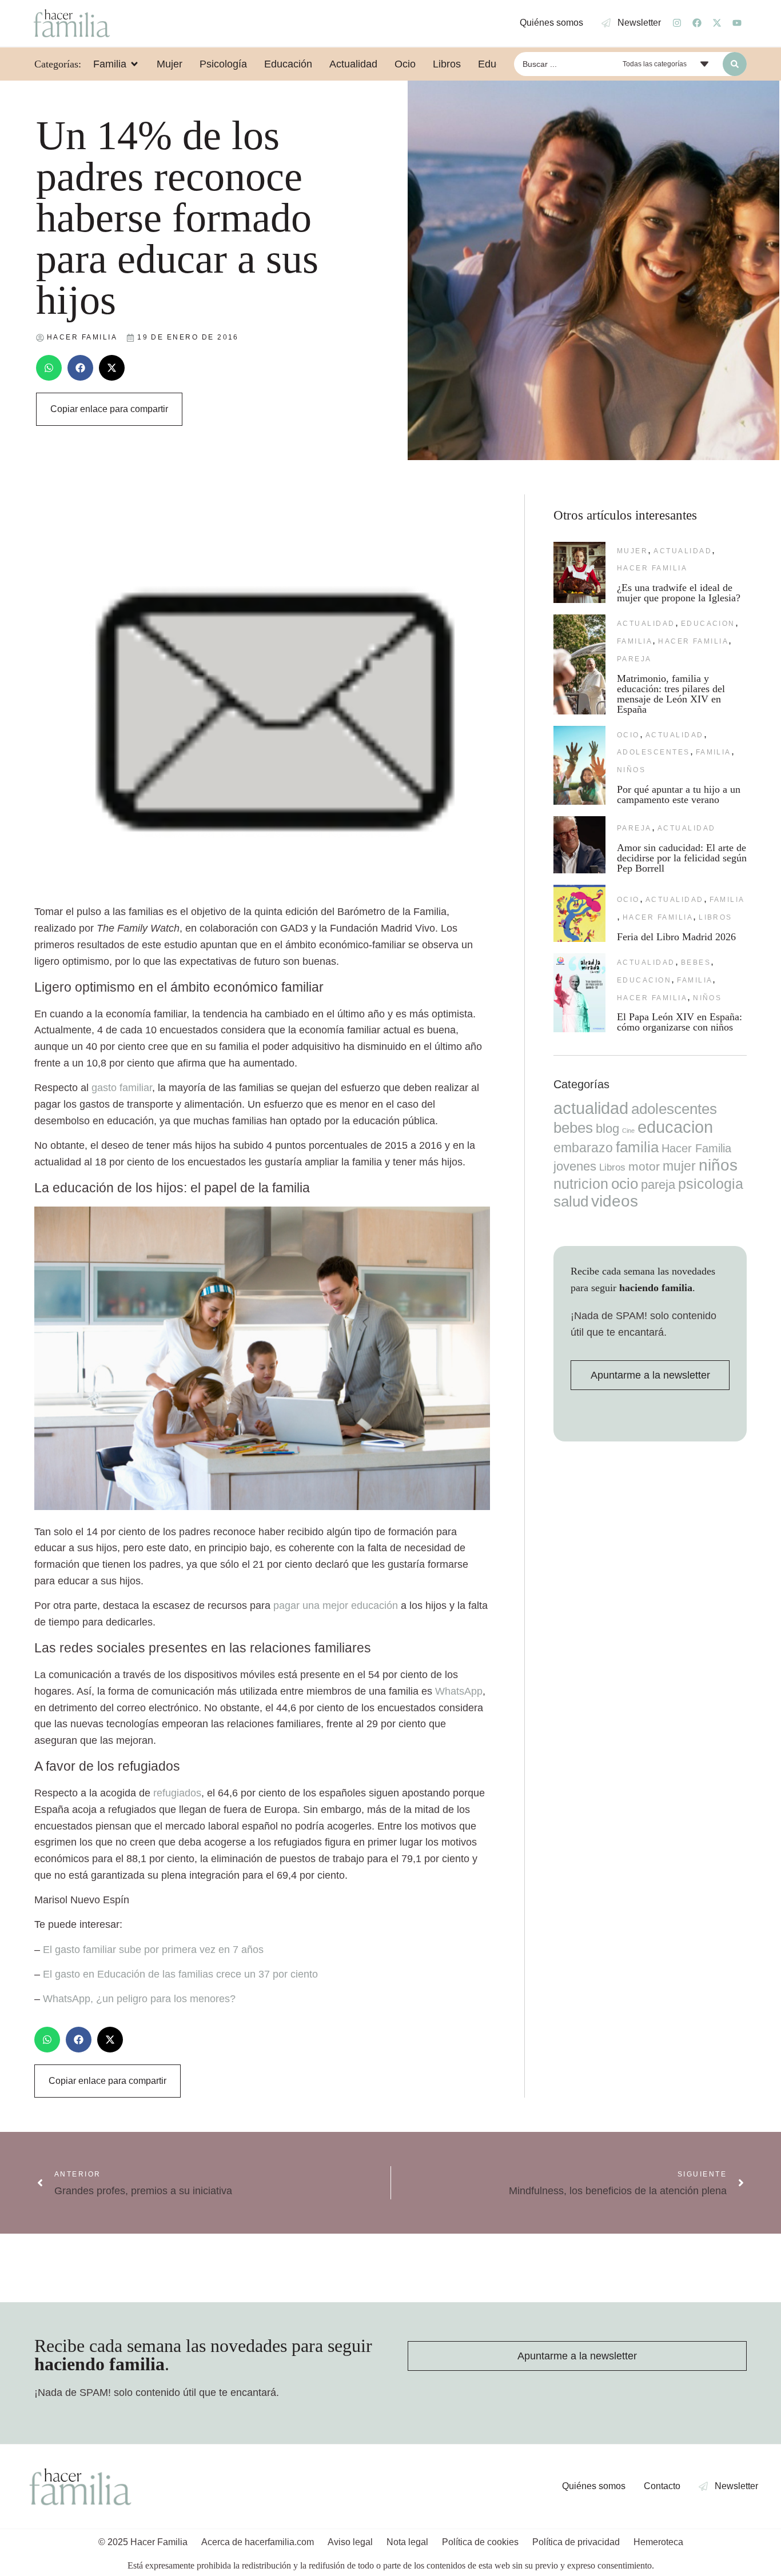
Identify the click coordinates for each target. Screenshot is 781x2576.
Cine (628, 1131)
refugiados (177, 1793)
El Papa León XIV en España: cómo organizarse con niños (680, 1022)
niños (631, 770)
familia (635, 641)
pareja (634, 659)
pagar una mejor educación (336, 1605)
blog (607, 1129)
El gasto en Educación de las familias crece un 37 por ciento (180, 1974)
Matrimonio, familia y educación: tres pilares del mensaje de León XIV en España (671, 694)
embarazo (583, 1148)
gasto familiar (122, 1088)
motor (644, 1166)
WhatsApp (459, 1691)
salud (571, 1201)
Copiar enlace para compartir (109, 409)
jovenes (575, 1166)
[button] (49, 368)
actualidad (683, 551)
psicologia (711, 1184)
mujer (632, 551)
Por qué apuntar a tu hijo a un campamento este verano (679, 794)
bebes (696, 962)
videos (615, 1201)
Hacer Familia (652, 568)
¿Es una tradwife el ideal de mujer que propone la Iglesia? (679, 593)
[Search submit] (735, 64)
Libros (716, 917)
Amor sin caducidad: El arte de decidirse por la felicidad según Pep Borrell (682, 858)
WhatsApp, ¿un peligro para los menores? (139, 1999)
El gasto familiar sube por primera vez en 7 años (153, 1950)
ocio (628, 735)
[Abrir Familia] (134, 64)
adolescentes (654, 752)
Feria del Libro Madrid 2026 (676, 937)
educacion (708, 624)
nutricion (581, 1184)
